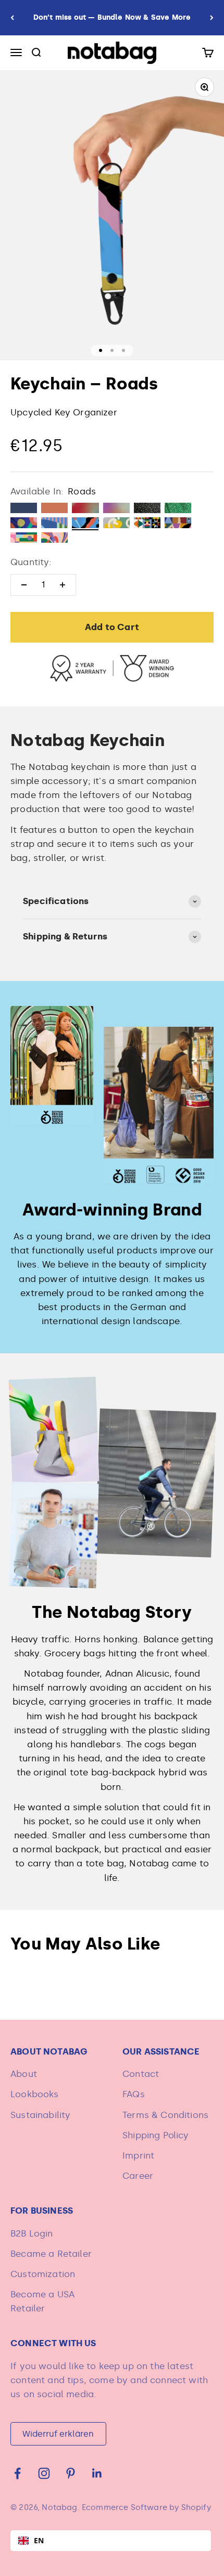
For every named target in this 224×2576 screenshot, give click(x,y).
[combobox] (111, 2541)
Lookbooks (35, 2094)
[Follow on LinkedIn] (97, 2473)
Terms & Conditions (165, 2115)
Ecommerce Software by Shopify (146, 2507)
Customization (43, 2274)
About (24, 2074)
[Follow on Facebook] (17, 2473)
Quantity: (31, 562)
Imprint (138, 2155)
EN (39, 2540)
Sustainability (40, 2115)
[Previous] (12, 18)
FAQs (134, 2094)
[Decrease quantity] (24, 585)
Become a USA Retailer (42, 2301)
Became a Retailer (51, 2254)
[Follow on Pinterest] (71, 2473)
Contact (141, 2074)
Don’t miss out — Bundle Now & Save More (112, 17)
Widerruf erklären (58, 2434)
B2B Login (32, 2233)
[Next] (212, 18)
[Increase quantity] (63, 585)
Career (138, 2176)
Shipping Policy (156, 2135)
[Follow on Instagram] (44, 2473)
